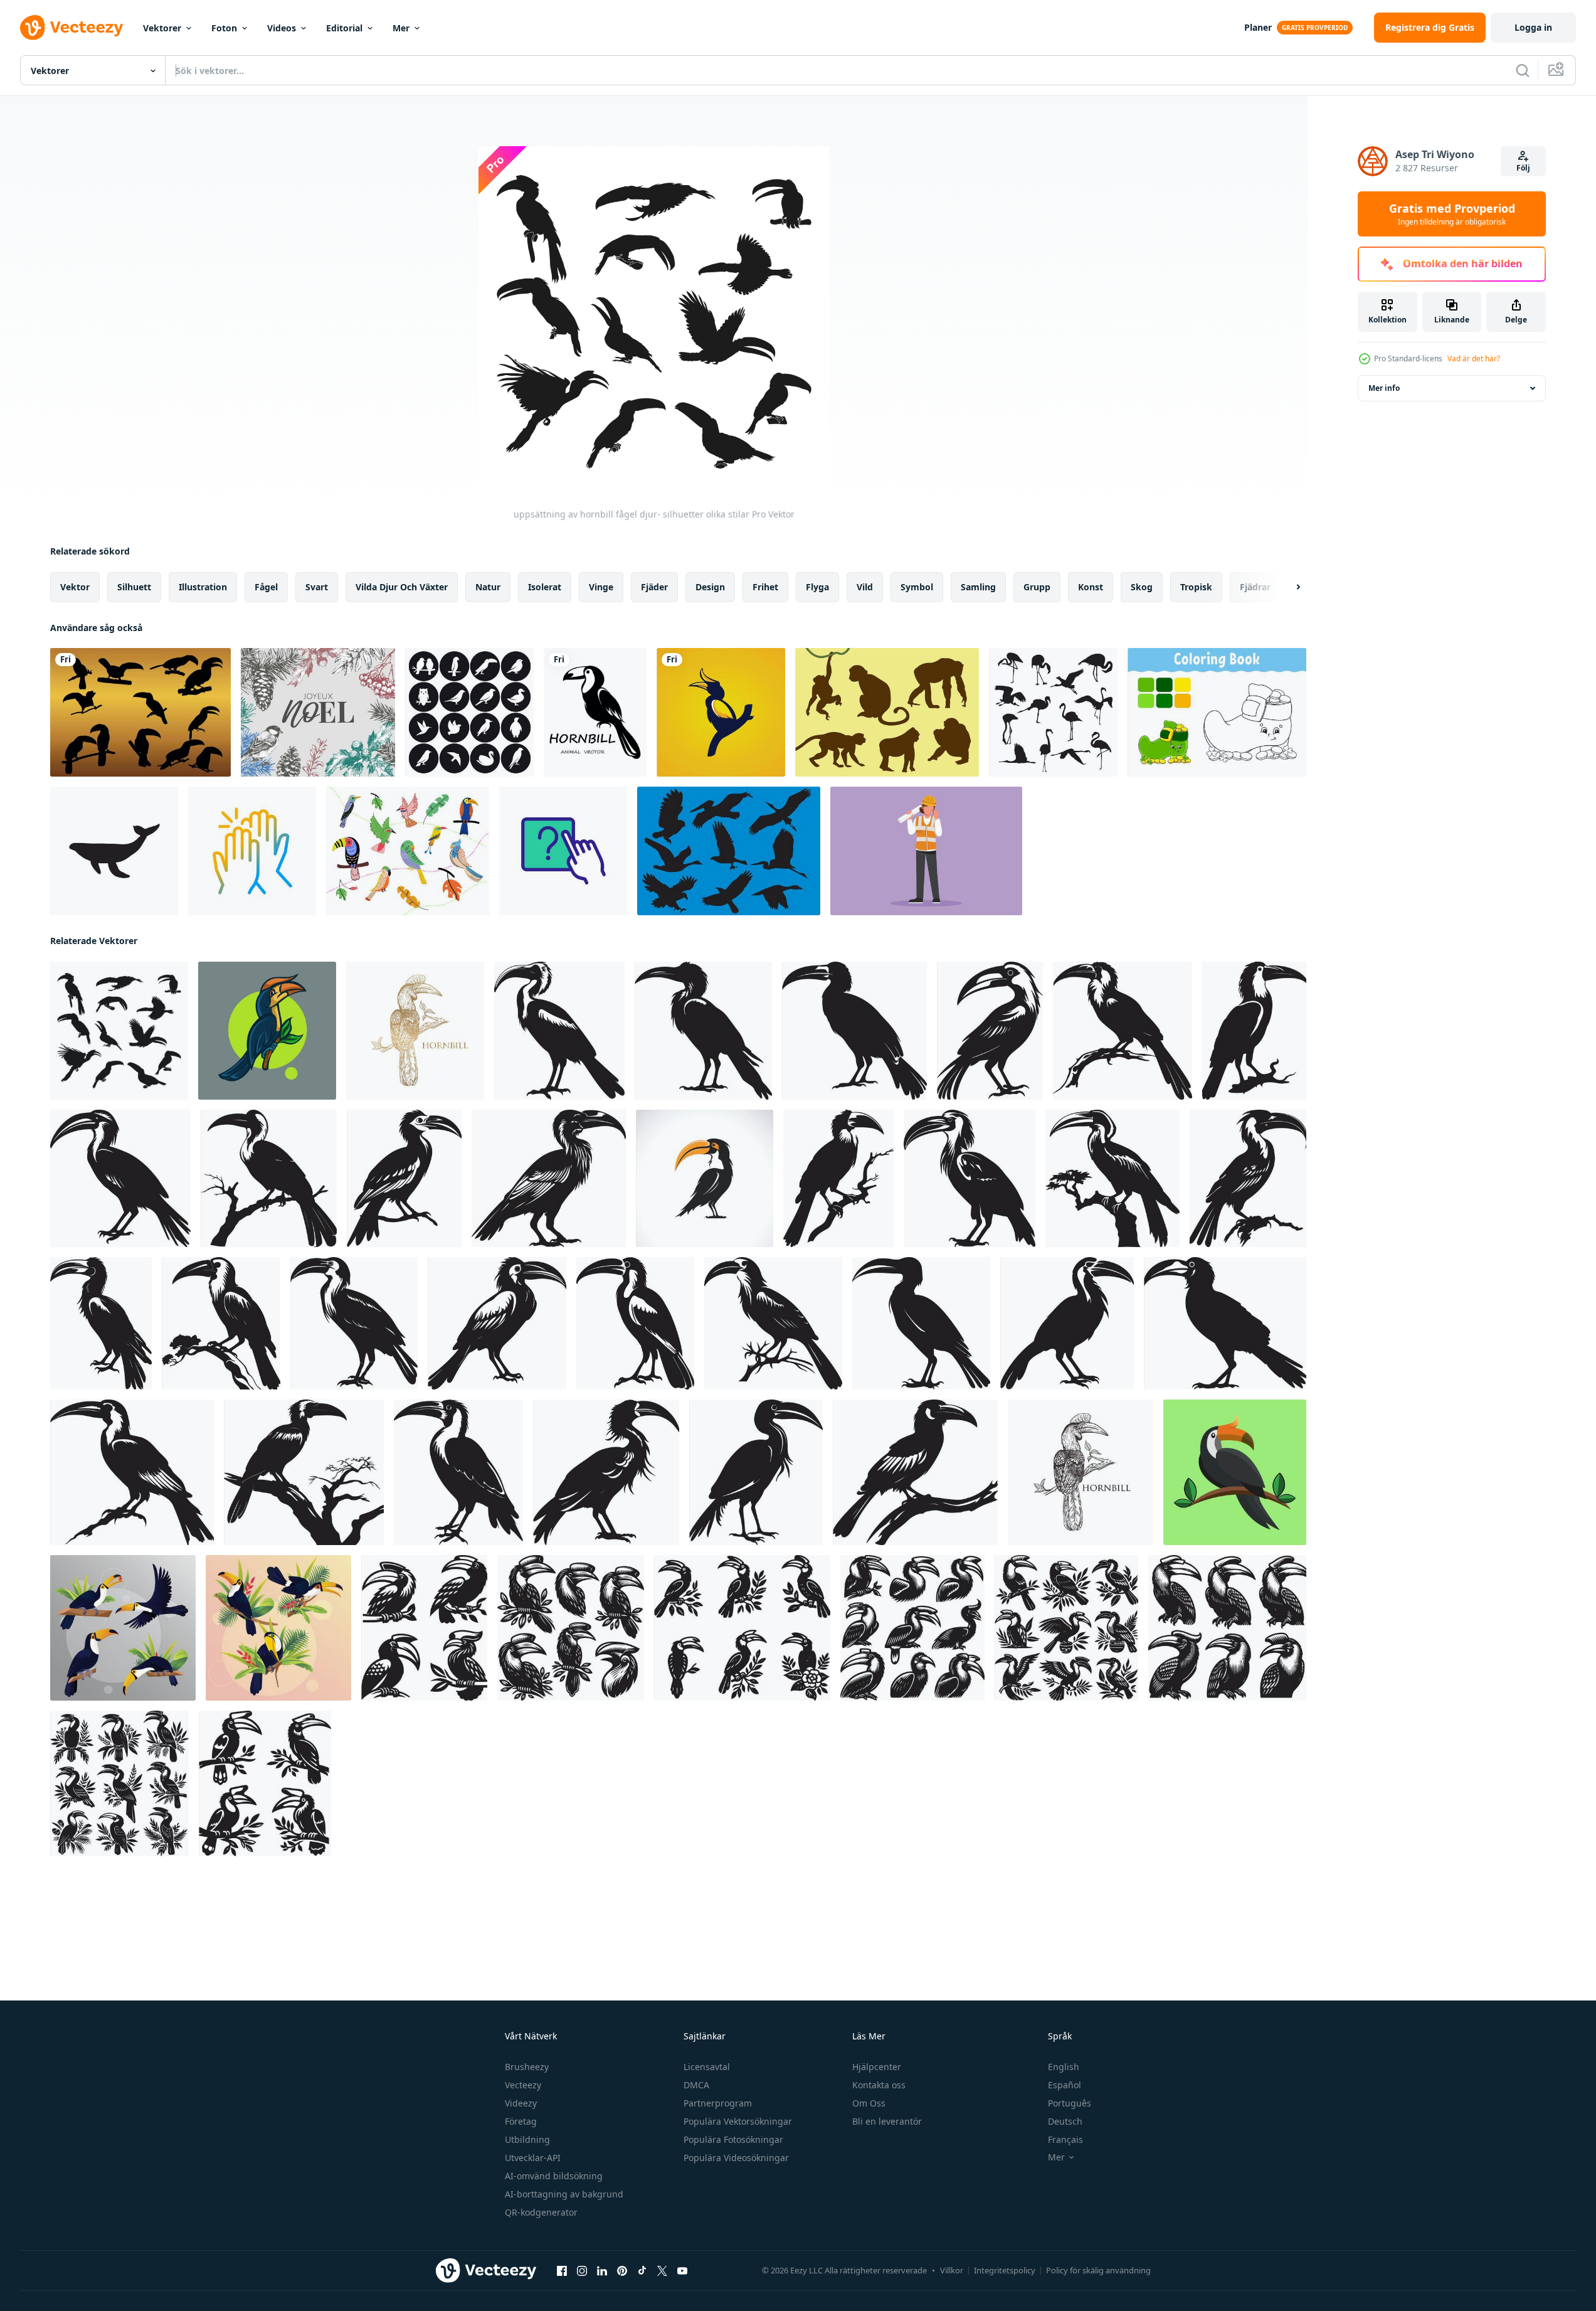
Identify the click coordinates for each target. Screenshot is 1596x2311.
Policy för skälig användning (1098, 2270)
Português (1070, 2103)
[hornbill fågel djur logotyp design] (721, 712)
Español (1065, 2085)
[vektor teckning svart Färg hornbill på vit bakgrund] (1081, 1472)
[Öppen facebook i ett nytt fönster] (562, 2271)
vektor (75, 587)
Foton (224, 28)
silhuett (134, 587)
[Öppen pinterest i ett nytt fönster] (622, 2271)
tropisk (1196, 587)
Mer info (1384, 388)
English (1064, 2067)
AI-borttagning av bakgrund (564, 2194)
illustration (203, 587)
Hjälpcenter (877, 2067)
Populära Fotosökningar (733, 2139)
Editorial (344, 28)
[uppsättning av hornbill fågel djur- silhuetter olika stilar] (119, 1031)
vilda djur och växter (402, 587)
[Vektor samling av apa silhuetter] (887, 712)
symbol (917, 587)
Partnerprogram (718, 2103)
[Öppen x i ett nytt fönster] (662, 2271)
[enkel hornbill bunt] (424, 1628)
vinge (601, 587)
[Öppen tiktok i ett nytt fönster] (642, 2271)
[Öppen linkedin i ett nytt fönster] (602, 2271)
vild (865, 587)
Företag (521, 2121)
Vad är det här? (1474, 359)
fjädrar (1255, 587)
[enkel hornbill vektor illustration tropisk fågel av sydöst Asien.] (1235, 1472)
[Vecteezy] (71, 28)
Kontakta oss (879, 2085)
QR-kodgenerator (541, 2212)
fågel (266, 587)
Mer (401, 28)
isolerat (545, 587)
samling (978, 587)
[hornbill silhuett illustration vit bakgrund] (559, 1031)
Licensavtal (707, 2067)
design (710, 587)
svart (317, 587)
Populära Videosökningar (736, 2158)
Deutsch (1065, 2121)
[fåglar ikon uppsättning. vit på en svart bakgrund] (469, 712)
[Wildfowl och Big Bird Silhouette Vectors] (729, 851)
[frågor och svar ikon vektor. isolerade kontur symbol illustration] (563, 851)
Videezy (521, 2103)
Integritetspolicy (1005, 2270)
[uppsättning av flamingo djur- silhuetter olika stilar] (1053, 712)
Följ (1523, 168)
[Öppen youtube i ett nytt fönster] (682, 2271)
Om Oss (869, 2103)
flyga (817, 587)
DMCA (696, 2085)
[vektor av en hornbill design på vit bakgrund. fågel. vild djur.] (705, 1178)
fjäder (654, 587)
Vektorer (162, 28)
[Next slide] (1287, 587)
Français (1065, 2139)
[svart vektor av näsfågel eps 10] (595, 712)
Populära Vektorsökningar (738, 2121)
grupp (1037, 587)
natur (488, 587)
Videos (282, 28)
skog (1142, 587)
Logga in (1533, 27)
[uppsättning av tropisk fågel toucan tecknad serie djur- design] (123, 1628)
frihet (765, 587)
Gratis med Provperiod (1452, 214)
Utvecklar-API (533, 2158)
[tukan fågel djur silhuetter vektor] (140, 712)
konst (1091, 587)
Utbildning (527, 2139)
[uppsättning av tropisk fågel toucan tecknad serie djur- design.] (278, 1628)
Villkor (952, 2270)
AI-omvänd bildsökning (554, 2176)
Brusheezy (527, 2067)
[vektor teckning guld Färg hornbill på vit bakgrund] (415, 1031)
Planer (1258, 27)
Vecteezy (523, 2085)
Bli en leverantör (887, 2121)
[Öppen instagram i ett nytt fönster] (582, 2271)
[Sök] (1523, 70)
